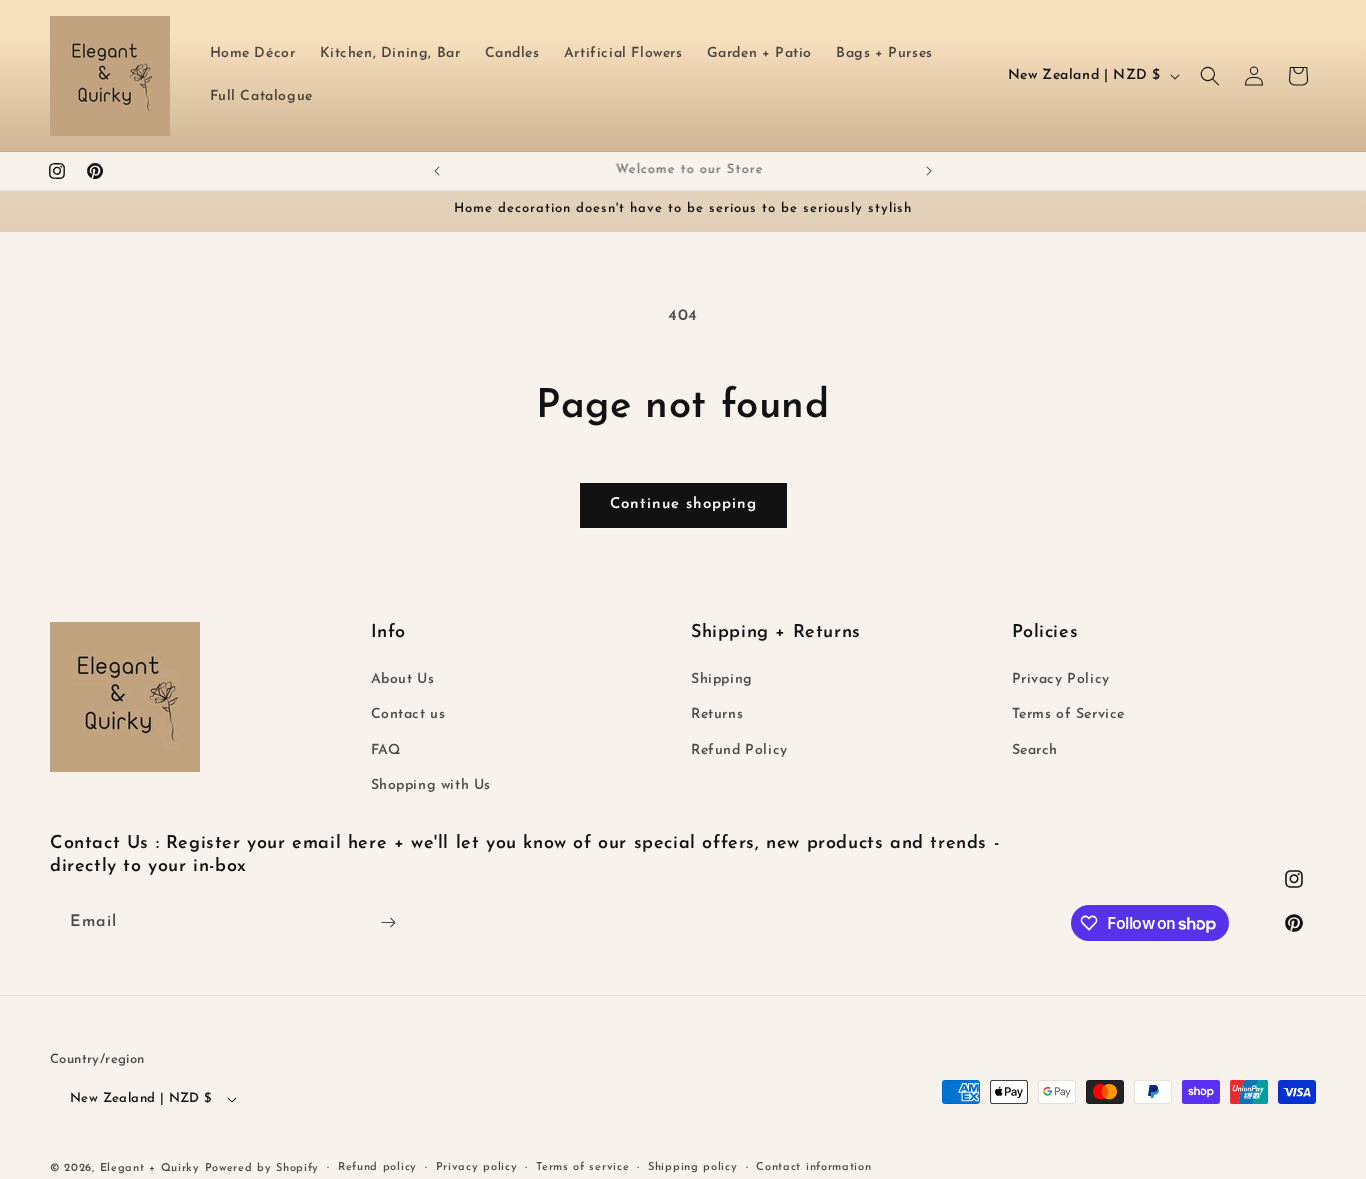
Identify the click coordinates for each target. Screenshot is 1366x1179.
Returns (717, 714)
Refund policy (377, 1167)
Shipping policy (693, 1167)
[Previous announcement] (437, 171)
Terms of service (582, 1167)
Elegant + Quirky (150, 1168)
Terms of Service (1069, 714)
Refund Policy (739, 750)
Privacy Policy (1061, 679)
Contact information (813, 1167)
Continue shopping (683, 504)
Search (1035, 750)
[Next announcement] (929, 171)
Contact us (408, 714)
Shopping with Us (431, 785)
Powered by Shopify (262, 1168)
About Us (403, 679)
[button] (1210, 76)
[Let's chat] (388, 922)
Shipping (722, 679)
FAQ (386, 750)
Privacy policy (477, 1167)
